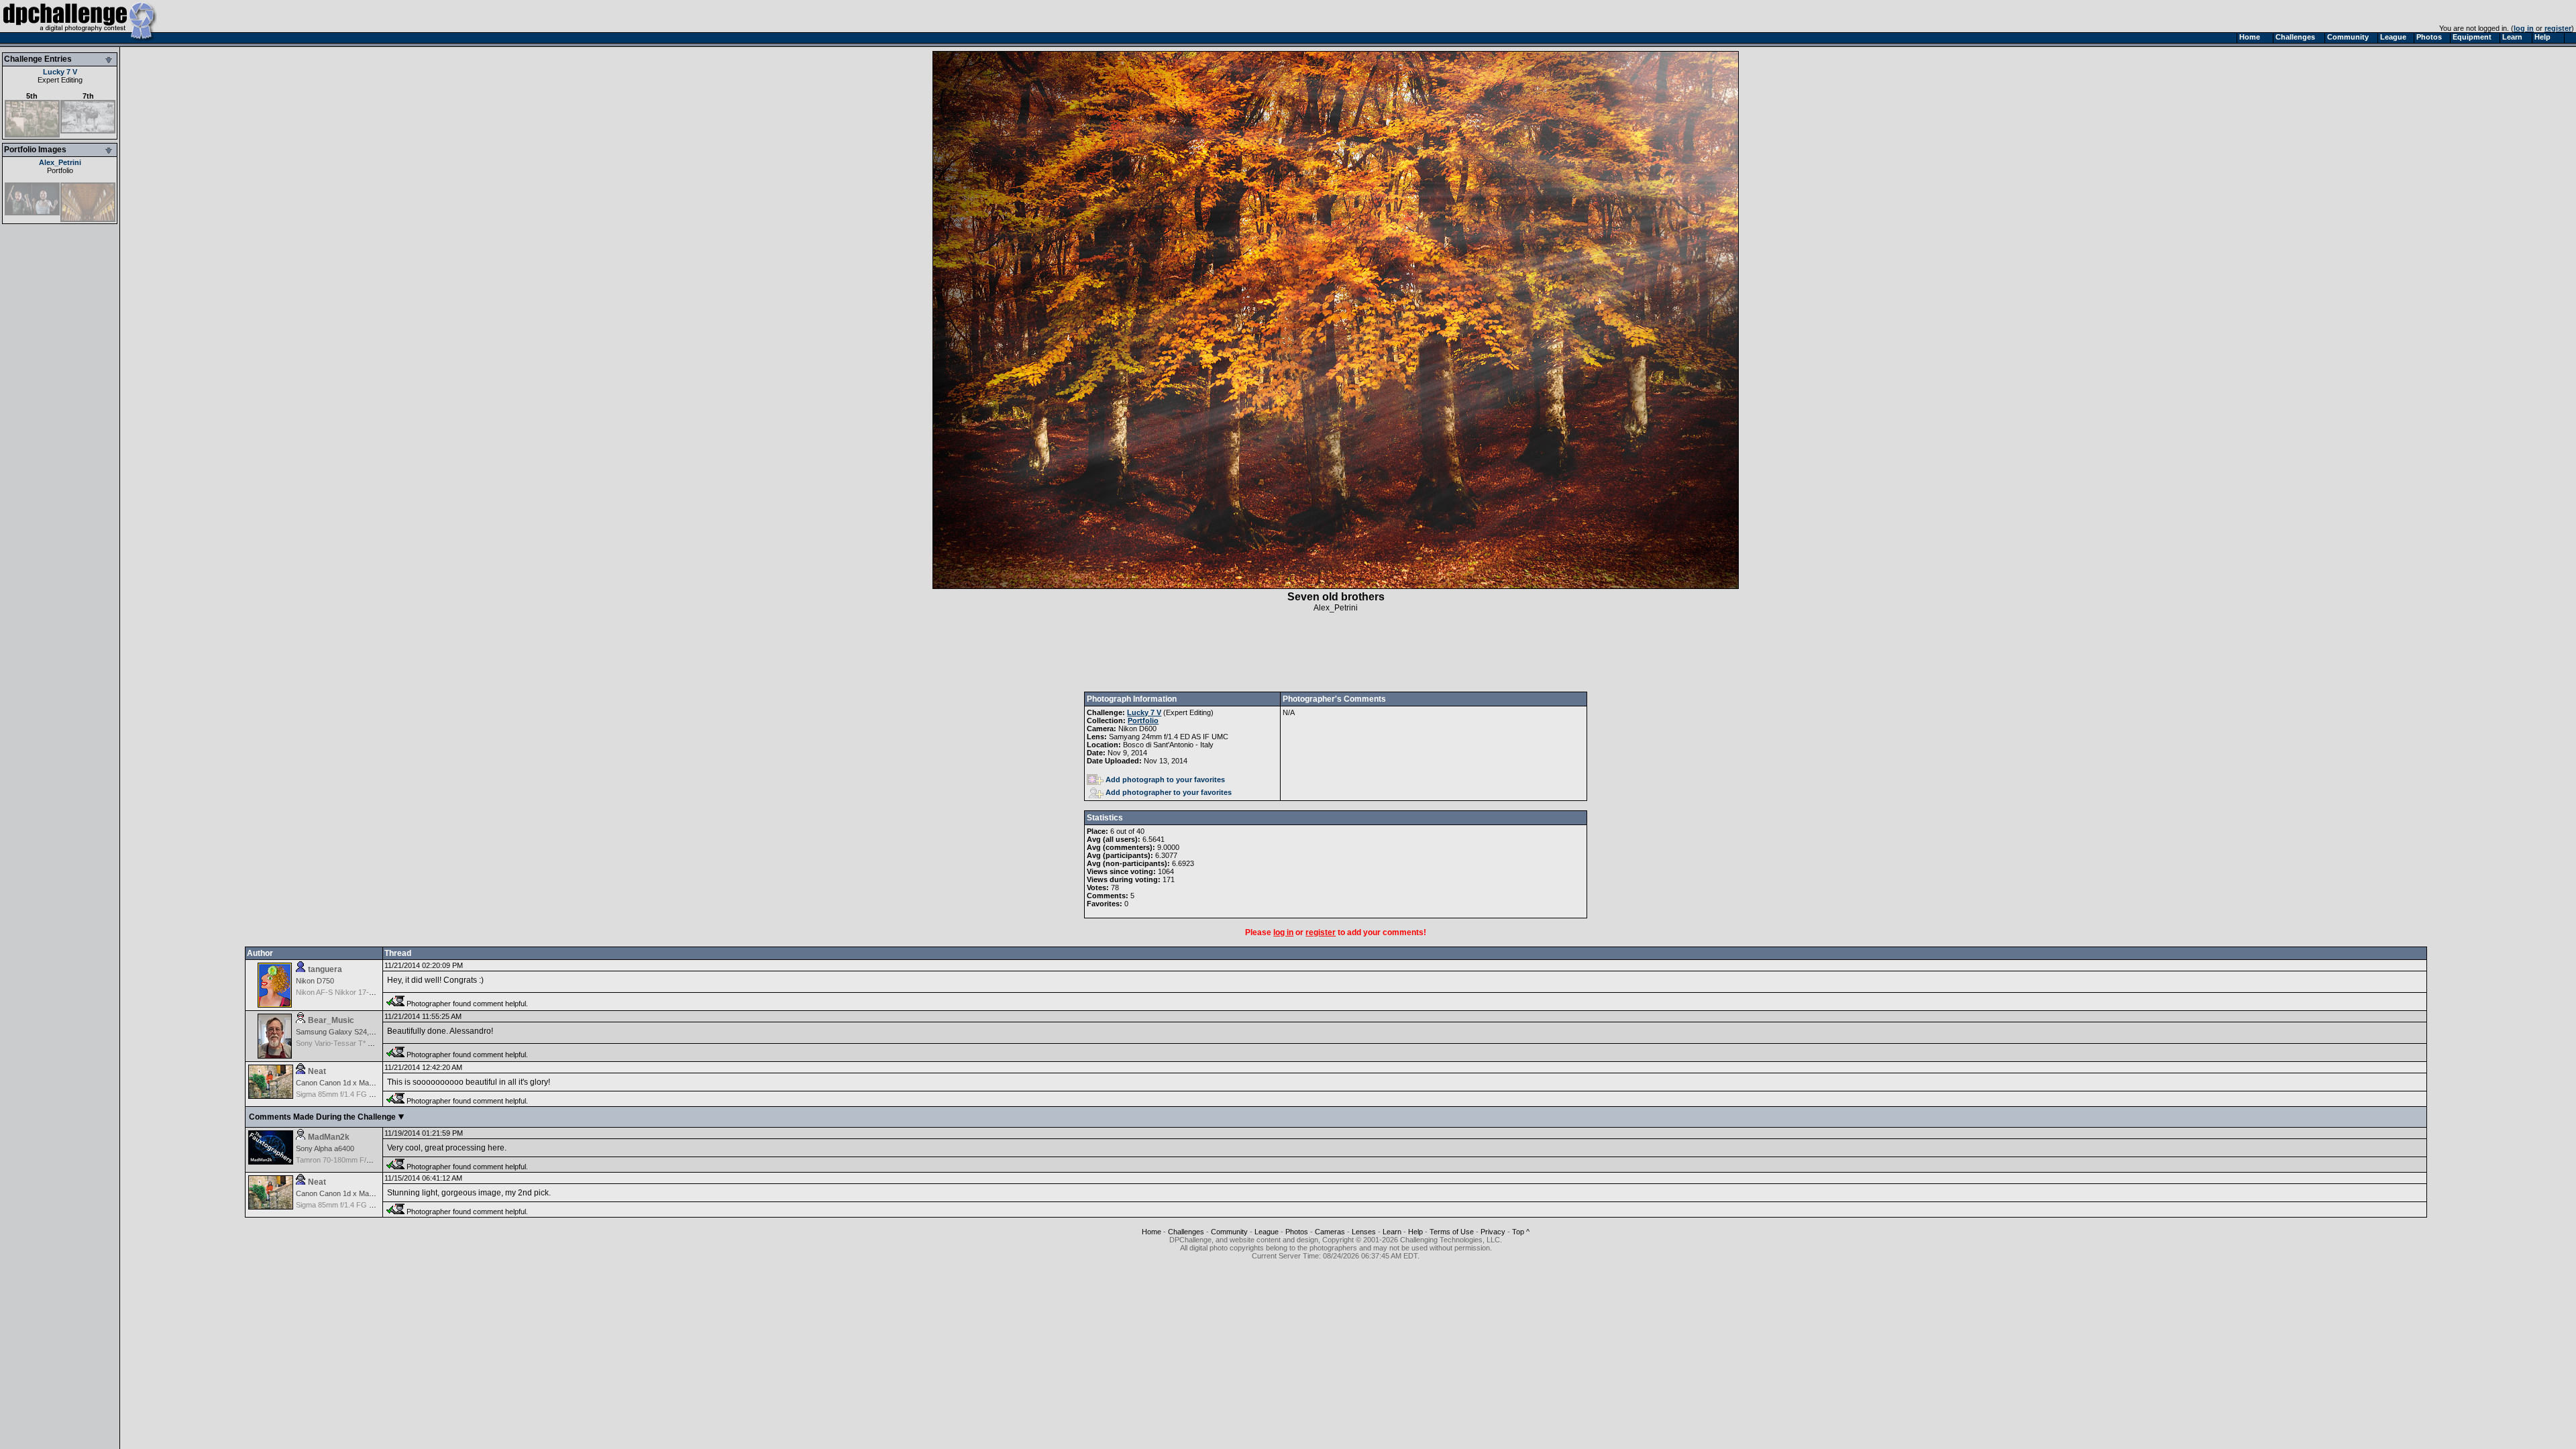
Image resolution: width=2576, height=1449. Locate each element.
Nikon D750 (315, 981)
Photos (1297, 1232)
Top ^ (1521, 1232)
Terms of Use (1452, 1232)
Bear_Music (331, 1020)
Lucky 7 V (60, 72)
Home (1151, 1232)
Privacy (1493, 1232)
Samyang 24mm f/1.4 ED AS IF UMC (1169, 737)
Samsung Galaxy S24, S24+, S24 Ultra (359, 1032)
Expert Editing (60, 80)
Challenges (1186, 1232)
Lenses (1364, 1232)
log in (2524, 28)
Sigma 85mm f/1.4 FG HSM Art (346, 1094)
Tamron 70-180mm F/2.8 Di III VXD (353, 1160)
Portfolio (60, 170)
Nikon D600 (1137, 729)
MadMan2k (329, 1137)
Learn (1392, 1232)
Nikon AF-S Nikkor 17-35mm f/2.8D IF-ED (364, 992)
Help (1415, 1232)
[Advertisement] (1336, 652)
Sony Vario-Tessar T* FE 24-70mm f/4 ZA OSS (372, 1043)
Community (1229, 1232)
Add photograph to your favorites (1165, 780)
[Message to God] (88, 219)
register (2558, 28)
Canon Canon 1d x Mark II (339, 1083)
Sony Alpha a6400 (325, 1148)
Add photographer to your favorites (1169, 792)
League (1267, 1232)
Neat (317, 1071)
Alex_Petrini (60, 162)
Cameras (1330, 1232)
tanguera (325, 969)
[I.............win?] (32, 213)
